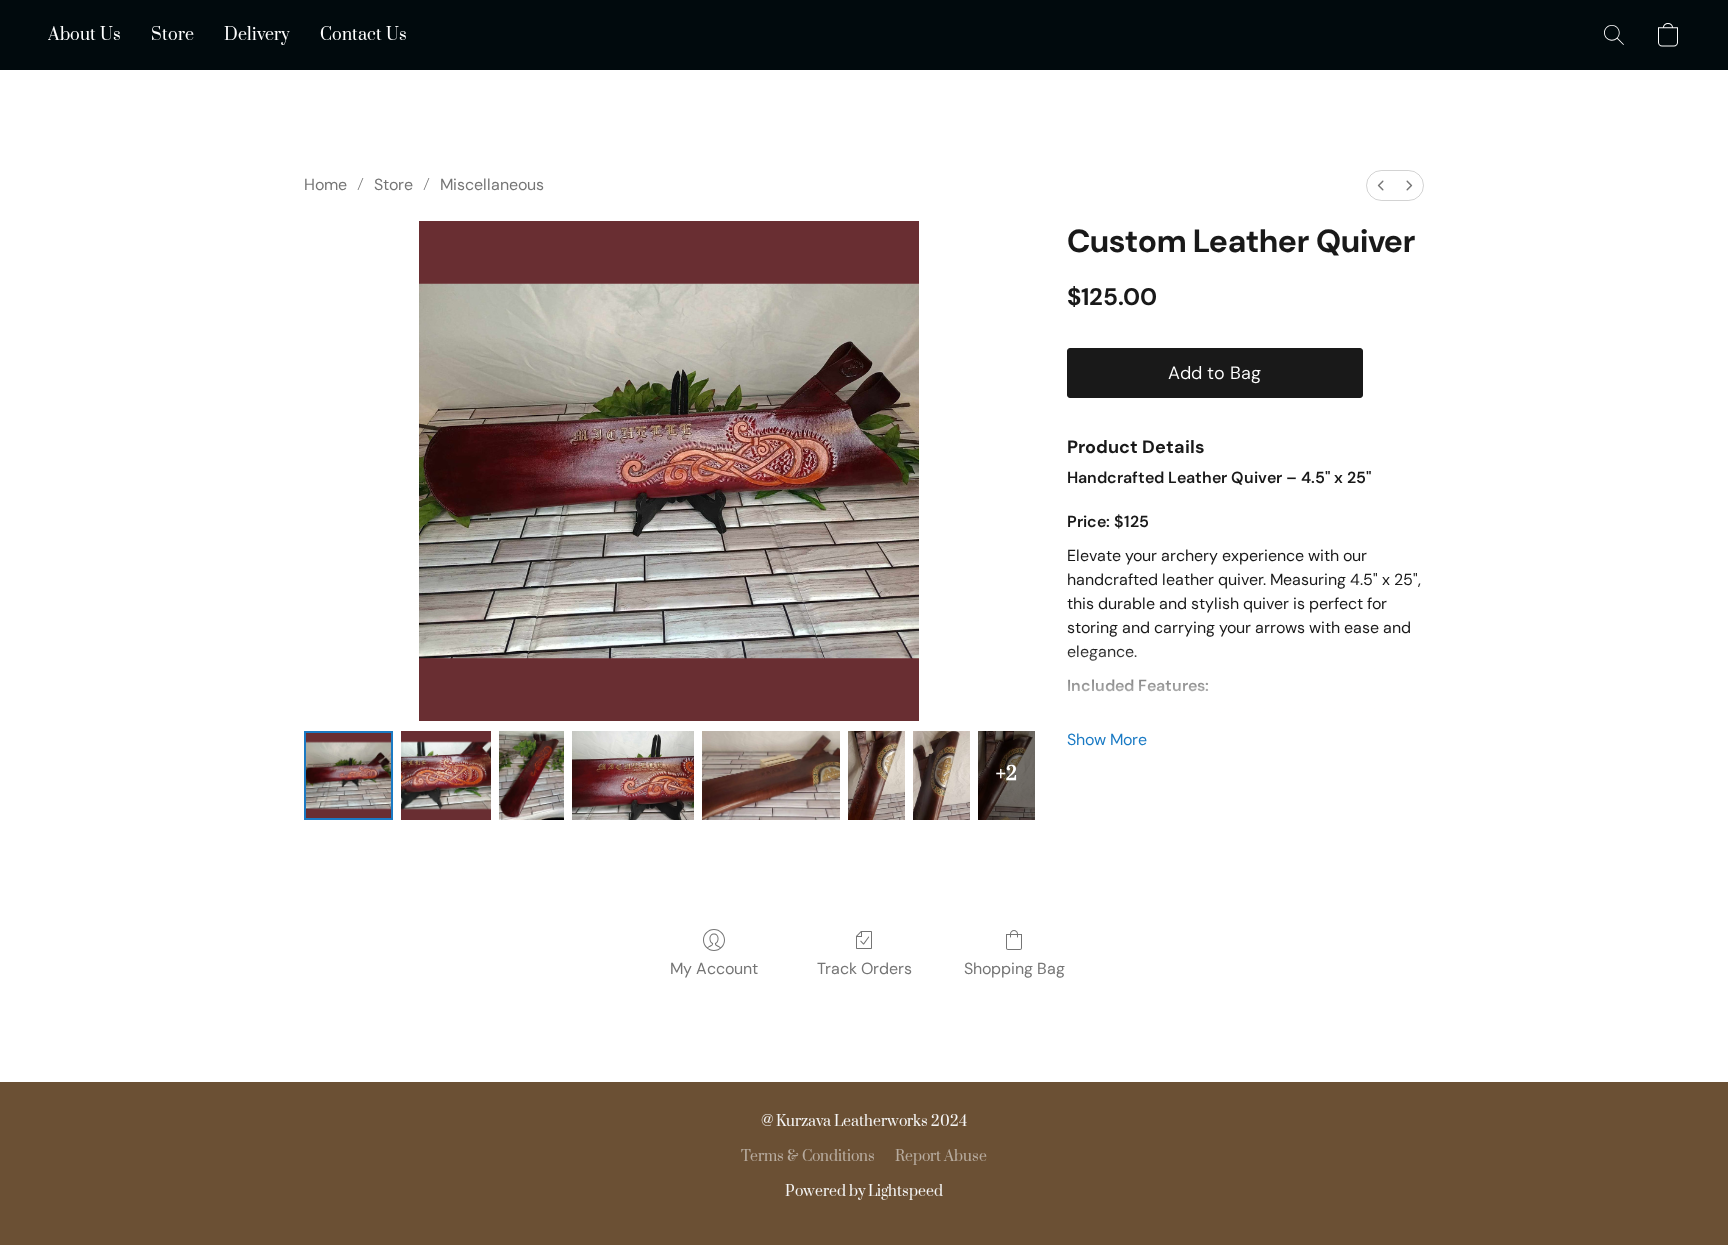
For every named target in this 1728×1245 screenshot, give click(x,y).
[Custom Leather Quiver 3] (633, 775)
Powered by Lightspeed (864, 1191)
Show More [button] (1107, 739)
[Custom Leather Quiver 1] (445, 775)
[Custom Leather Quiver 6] (941, 775)
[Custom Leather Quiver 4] (771, 775)
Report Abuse (941, 1156)
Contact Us (363, 35)
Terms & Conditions (808, 1156)
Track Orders (864, 968)
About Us (84, 35)
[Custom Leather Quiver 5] (876, 775)
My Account (714, 968)
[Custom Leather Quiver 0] (348, 775)
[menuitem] (1381, 185)
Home (325, 184)
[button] (1614, 35)
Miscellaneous (492, 184)
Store (172, 35)
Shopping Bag (1014, 968)
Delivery (257, 35)
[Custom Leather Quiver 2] (531, 775)
